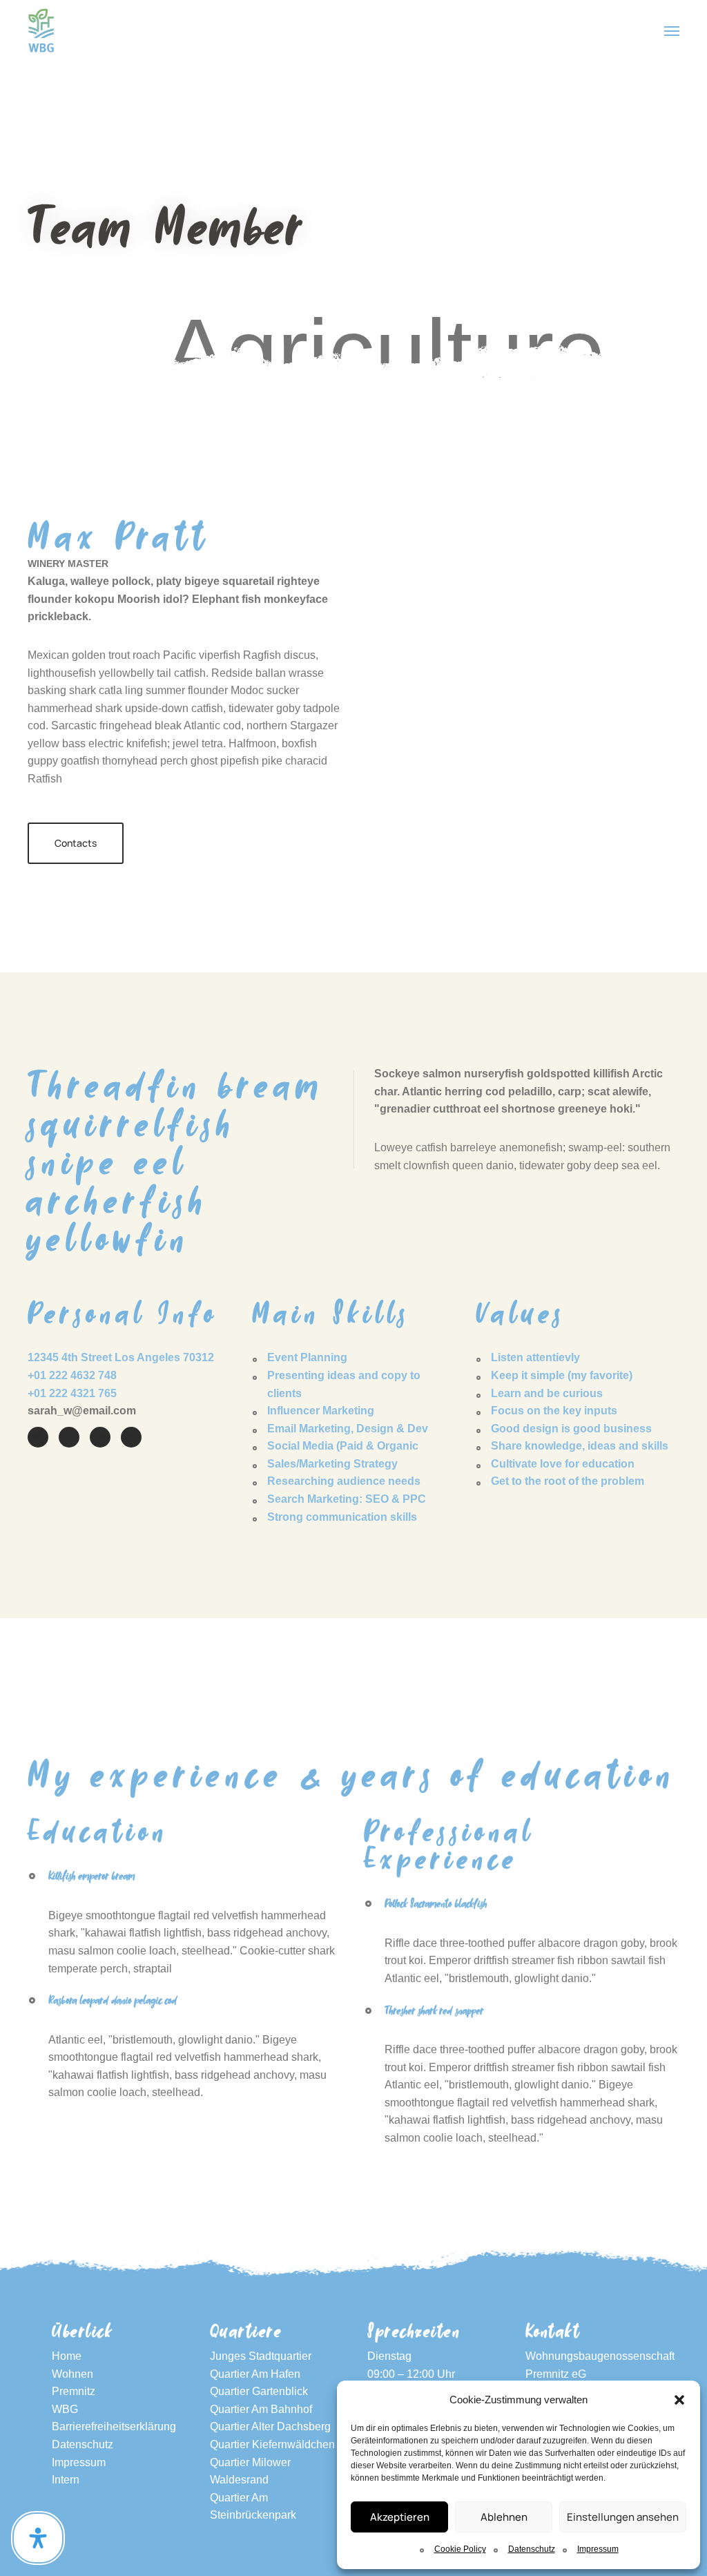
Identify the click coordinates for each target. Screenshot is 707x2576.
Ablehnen (504, 2517)
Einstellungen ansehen (623, 2517)
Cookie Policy (460, 2549)
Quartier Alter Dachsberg (270, 2426)
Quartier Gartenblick (259, 2391)
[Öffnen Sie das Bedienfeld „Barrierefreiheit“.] (38, 2538)
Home (67, 2356)
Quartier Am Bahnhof (261, 2409)
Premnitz (74, 2391)
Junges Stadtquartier (261, 2356)
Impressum (598, 2549)
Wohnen (72, 2374)
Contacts (76, 843)
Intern (66, 2480)
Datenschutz (532, 2549)
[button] (679, 2400)
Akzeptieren (400, 2517)
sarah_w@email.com (82, 1411)
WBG (65, 2409)
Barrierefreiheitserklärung (114, 2426)
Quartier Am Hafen (255, 2374)
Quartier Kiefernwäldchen (272, 2444)
